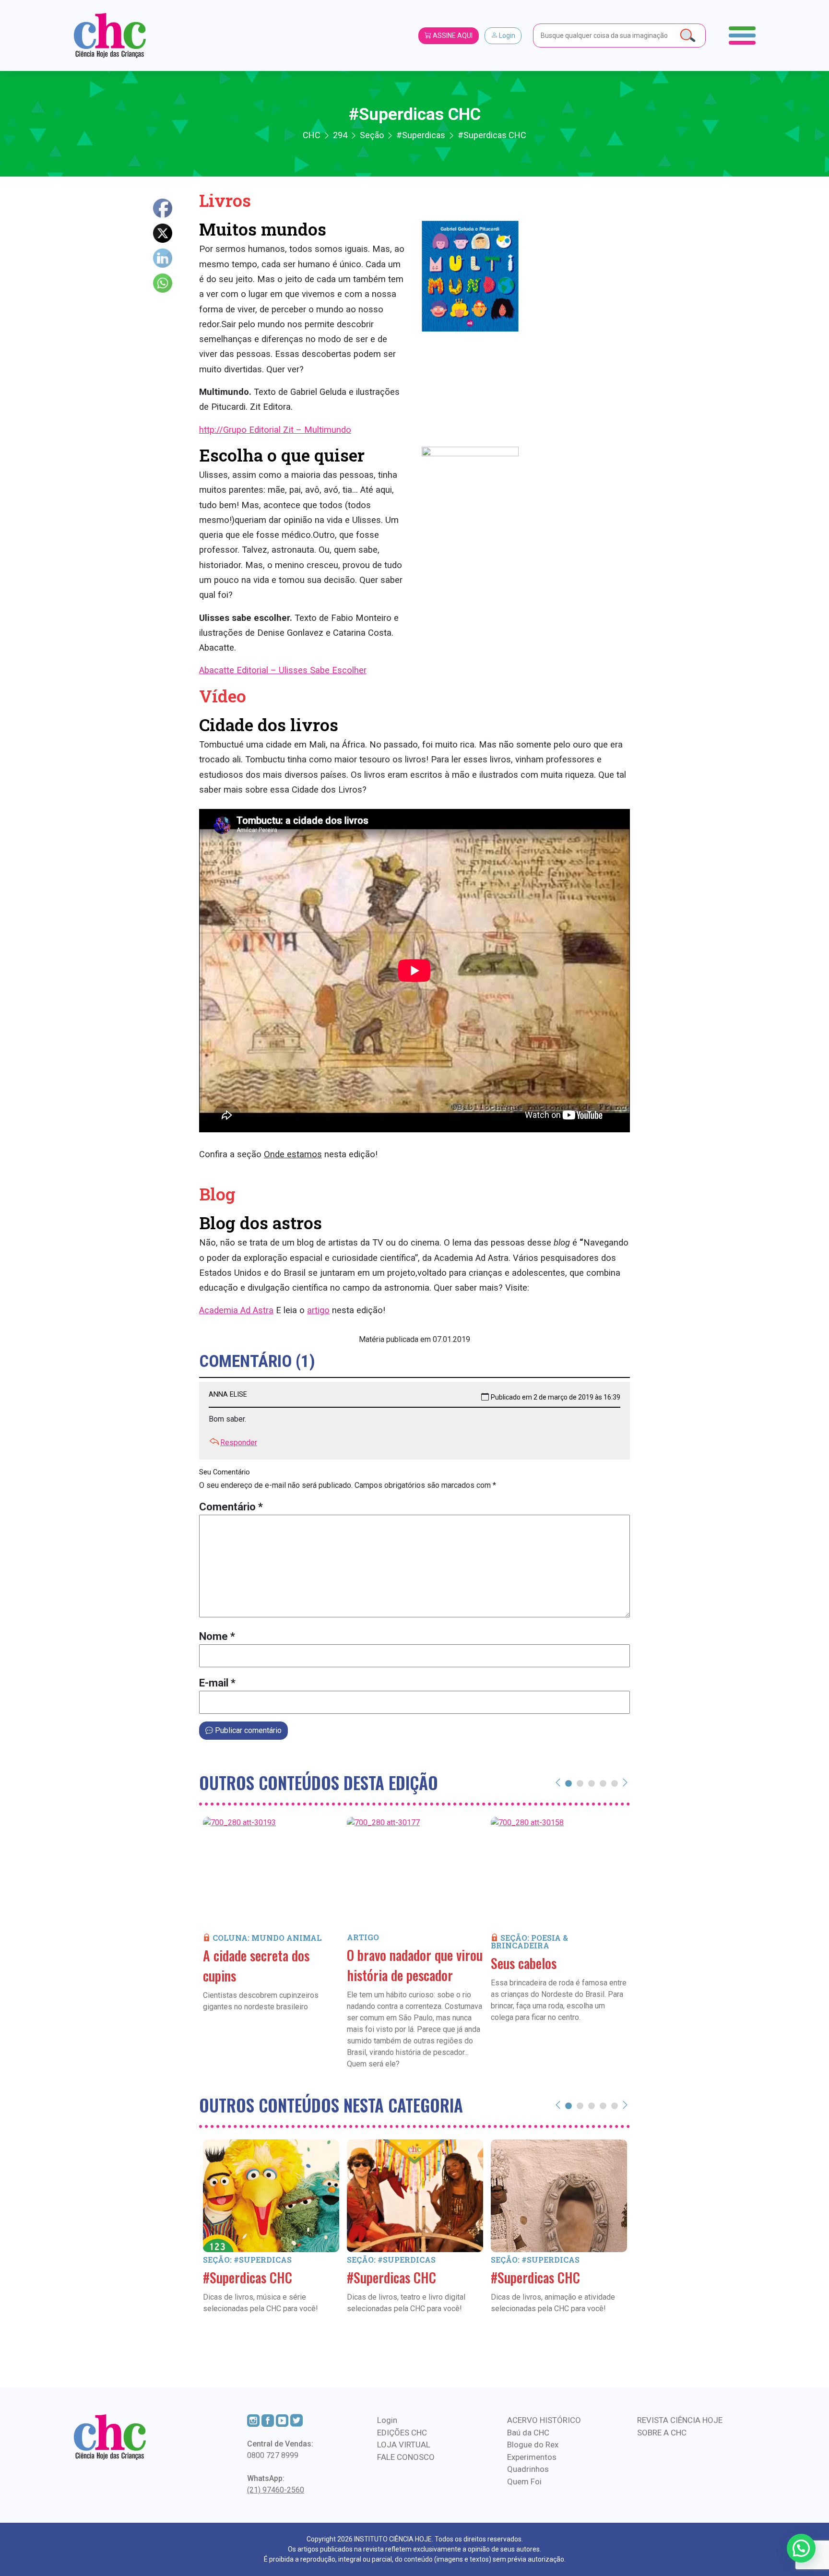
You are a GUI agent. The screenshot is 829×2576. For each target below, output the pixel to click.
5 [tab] (615, 1783)
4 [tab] (603, 1783)
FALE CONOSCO (406, 2457)
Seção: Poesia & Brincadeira (529, 1941)
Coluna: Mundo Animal (267, 1938)
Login (506, 36)
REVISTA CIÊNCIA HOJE (680, 2420)
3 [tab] (592, 1783)
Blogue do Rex (533, 2445)
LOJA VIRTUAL (404, 2445)
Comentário (231, 1507)
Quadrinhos (528, 2469)
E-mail (217, 1683)
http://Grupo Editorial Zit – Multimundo (275, 430)
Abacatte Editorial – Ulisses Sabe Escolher (283, 670)
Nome (217, 1636)
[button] (801, 2548)
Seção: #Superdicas (247, 2260)
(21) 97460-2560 (276, 2490)
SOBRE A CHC (662, 2433)
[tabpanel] (271, 1928)
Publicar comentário (247, 1730)
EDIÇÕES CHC (402, 2433)
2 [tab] (580, 1783)
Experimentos (532, 2457)
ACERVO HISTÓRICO (544, 2420)
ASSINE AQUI (452, 36)
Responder (239, 1442)
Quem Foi (524, 2481)
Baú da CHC (528, 2433)
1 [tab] (568, 1783)
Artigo (363, 1937)
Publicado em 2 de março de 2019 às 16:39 (556, 1397)
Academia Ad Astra (236, 1310)
